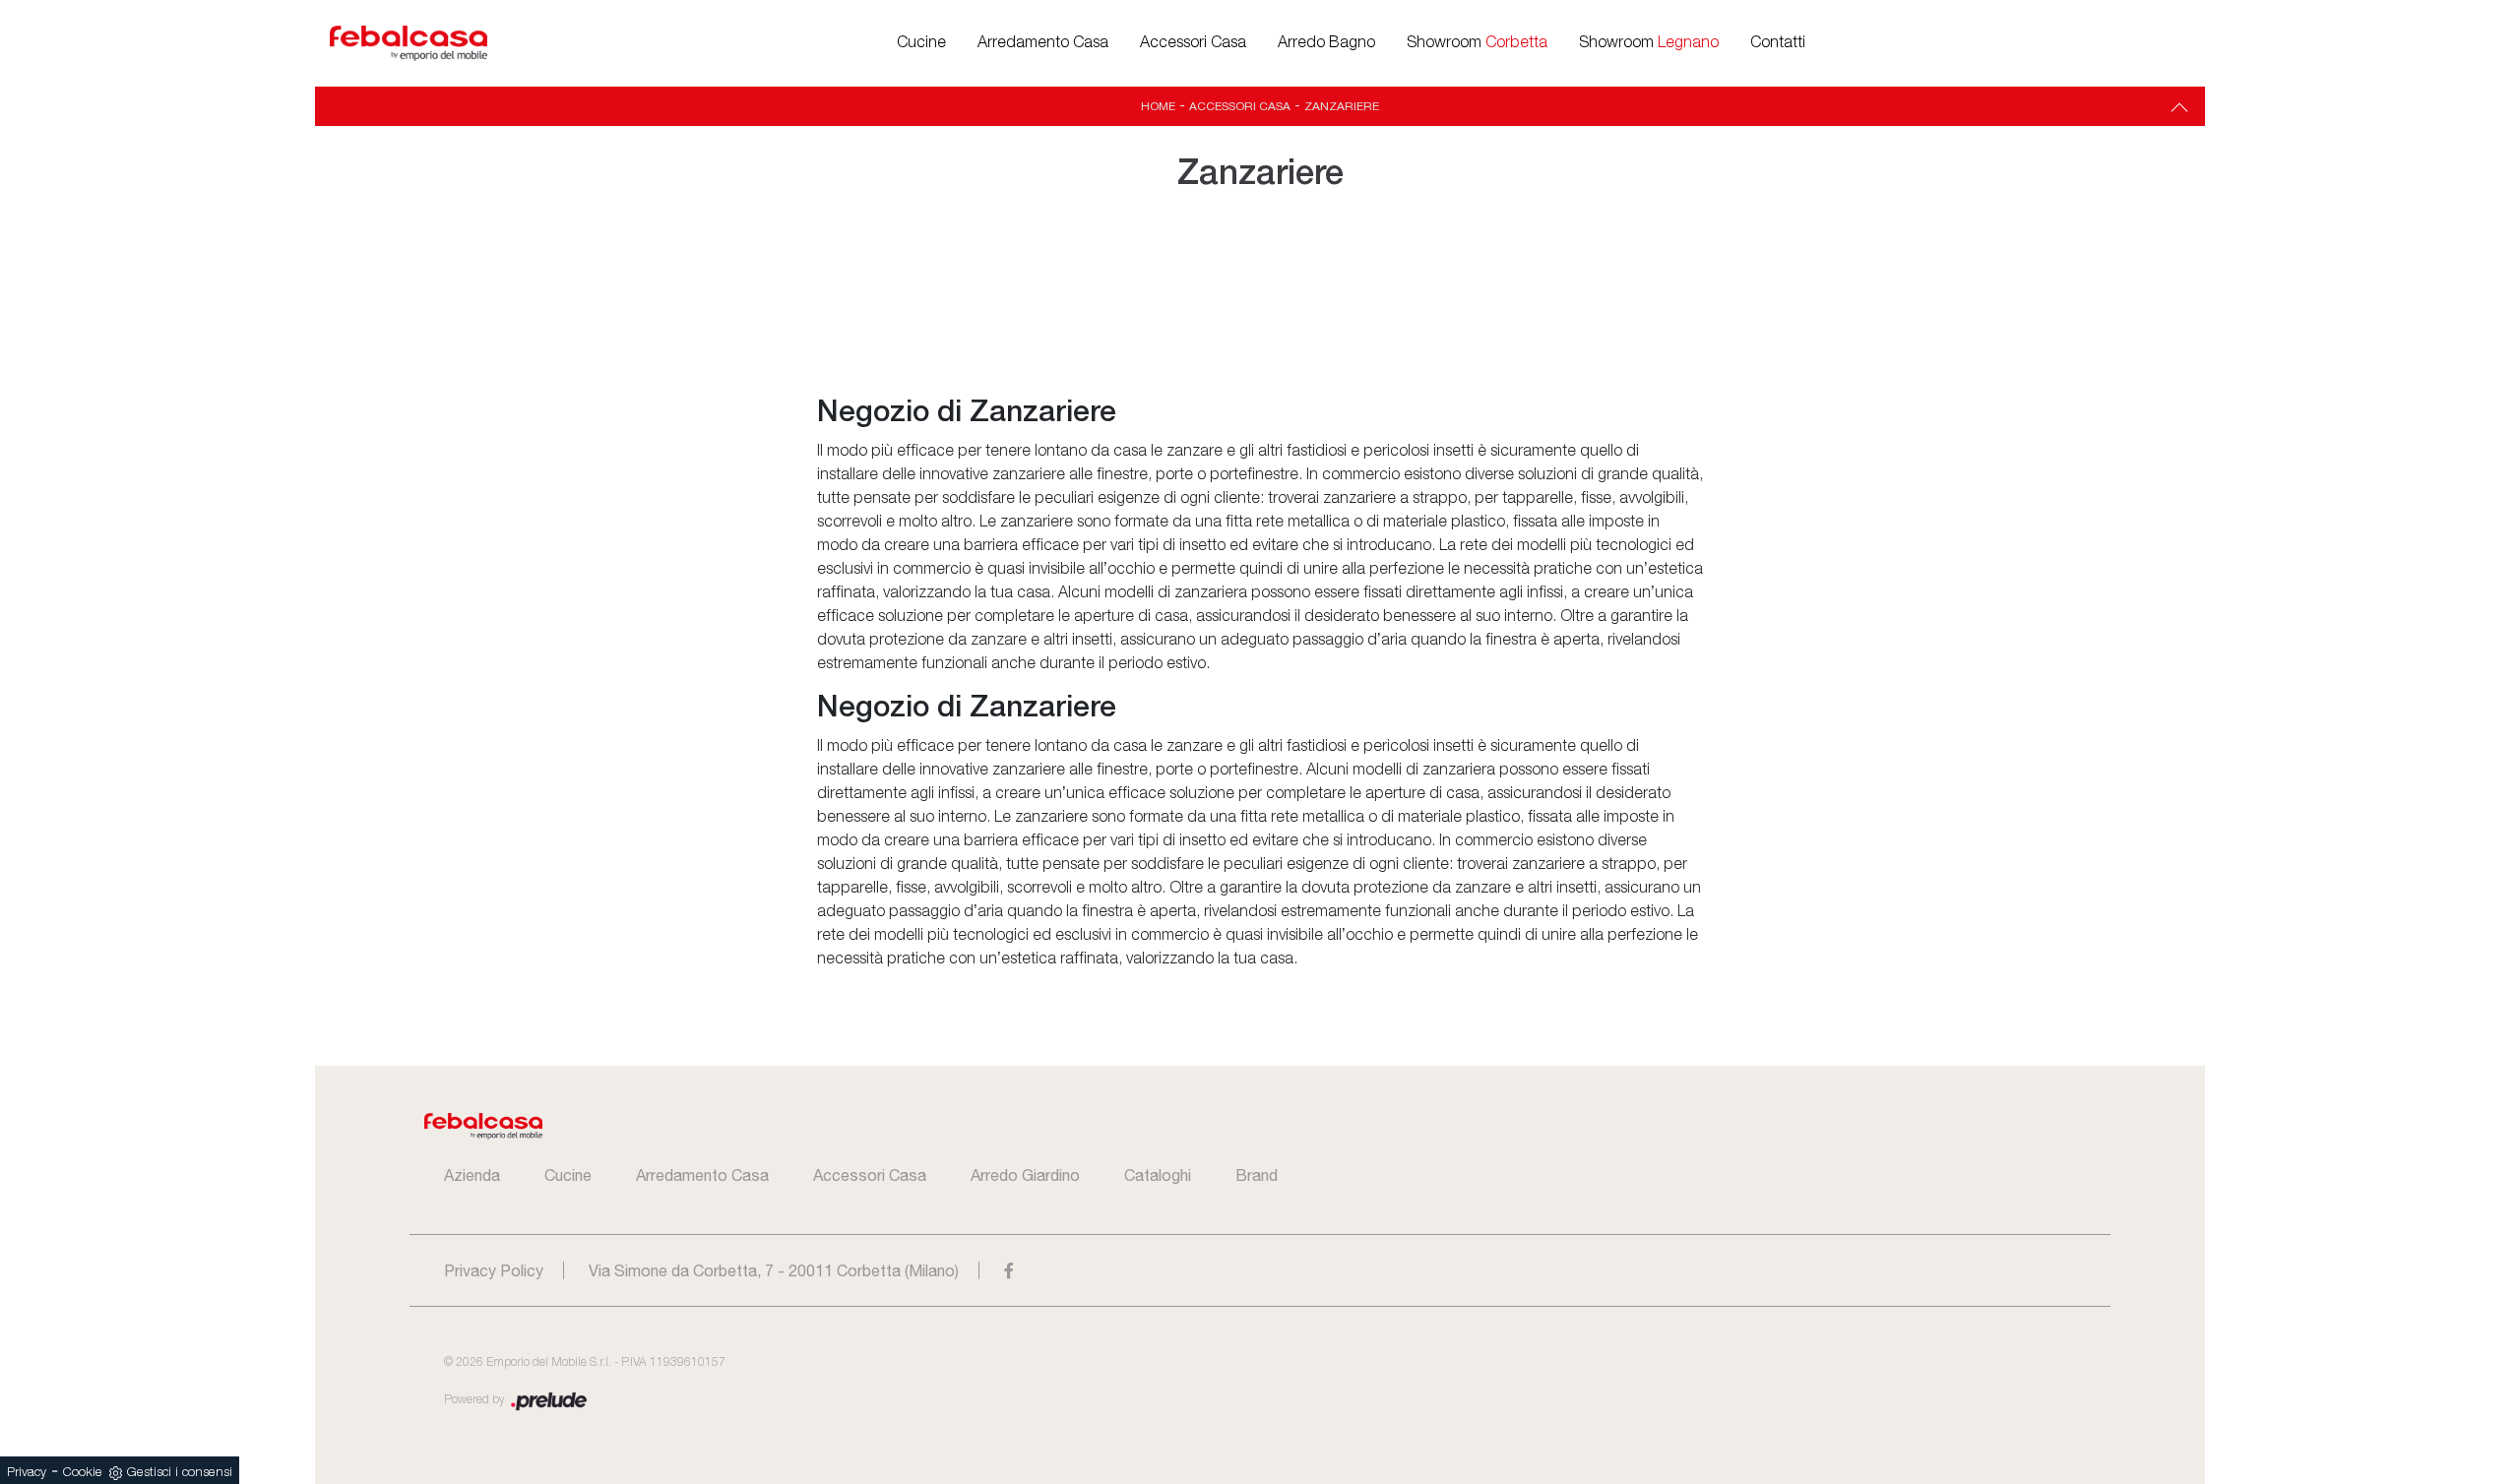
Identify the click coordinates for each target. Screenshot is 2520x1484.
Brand (1257, 1175)
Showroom (1477, 43)
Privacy (27, 1473)
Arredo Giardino (1025, 1175)
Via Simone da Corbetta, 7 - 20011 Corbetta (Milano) (774, 1270)
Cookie (83, 1473)
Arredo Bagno (1326, 43)
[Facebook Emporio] (1009, 1270)
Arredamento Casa (1043, 43)
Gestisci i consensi (180, 1473)
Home (1158, 106)
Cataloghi (1158, 1175)
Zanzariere (1342, 106)
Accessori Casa (1193, 43)
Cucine (921, 43)
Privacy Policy (494, 1270)
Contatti (1778, 43)
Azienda (472, 1175)
